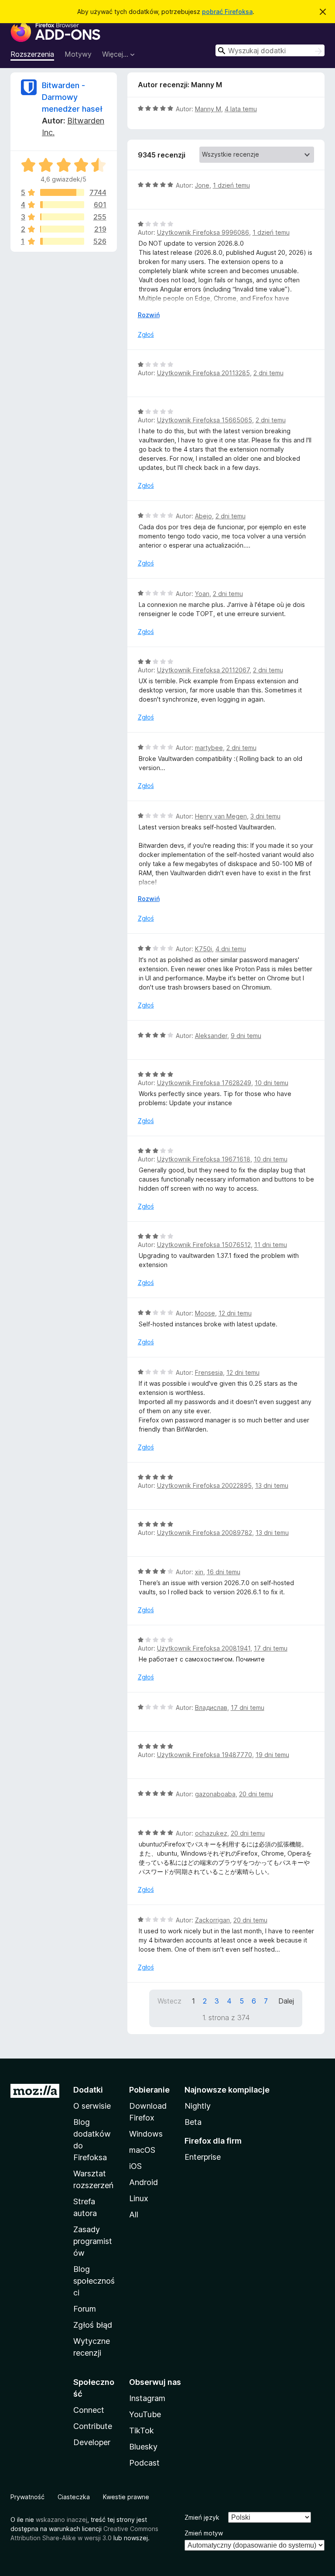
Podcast (144, 2463)
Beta (193, 2122)
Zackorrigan (212, 1920)
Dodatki (88, 2090)
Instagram (147, 2398)
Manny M (208, 109)
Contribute (93, 2426)
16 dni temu (224, 1572)
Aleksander (211, 1036)
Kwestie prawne (126, 2497)
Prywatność (27, 2497)
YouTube (145, 2414)
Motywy (78, 54)
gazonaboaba (215, 1794)
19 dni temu (272, 1755)
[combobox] (270, 50)
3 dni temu (265, 816)
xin (199, 1572)
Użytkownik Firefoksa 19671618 (204, 1159)
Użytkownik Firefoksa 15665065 (205, 420)
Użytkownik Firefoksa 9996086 (203, 232)
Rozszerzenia (32, 54)
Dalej (286, 2001)
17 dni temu (271, 1648)
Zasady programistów (93, 2241)
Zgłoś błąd (93, 2325)
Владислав (211, 1708)
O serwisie (92, 2106)
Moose (205, 1313)
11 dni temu (271, 1245)
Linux (139, 2198)
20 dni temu (256, 1794)
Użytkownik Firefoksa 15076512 (204, 1245)
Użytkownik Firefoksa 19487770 (205, 1755)
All (134, 2215)
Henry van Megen (221, 816)
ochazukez (211, 1833)
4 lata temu (241, 109)
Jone (202, 185)
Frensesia (209, 1372)
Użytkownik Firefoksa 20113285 (203, 373)
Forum (85, 2309)
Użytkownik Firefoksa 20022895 (204, 1485)
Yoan (202, 594)
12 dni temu (235, 1313)
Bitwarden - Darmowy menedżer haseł (72, 97)
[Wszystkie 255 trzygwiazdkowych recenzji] (62, 217)
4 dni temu (231, 949)
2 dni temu (268, 373)
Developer (92, 2442)
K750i (203, 949)
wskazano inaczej (62, 2519)
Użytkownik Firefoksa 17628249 (204, 1083)
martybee (209, 748)
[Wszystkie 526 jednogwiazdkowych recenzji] (62, 241)
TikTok (142, 2430)
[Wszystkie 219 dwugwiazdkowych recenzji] (62, 229)
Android (144, 2182)
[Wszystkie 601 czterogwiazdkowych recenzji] (62, 205)
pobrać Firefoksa (227, 12)
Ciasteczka (74, 2497)
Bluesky (143, 2447)
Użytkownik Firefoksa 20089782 (205, 1533)
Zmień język (202, 2517)
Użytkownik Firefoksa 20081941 (204, 1648)
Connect (89, 2410)
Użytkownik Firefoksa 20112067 (203, 670)
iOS (135, 2166)
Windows (146, 2134)
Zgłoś (146, 334)
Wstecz (169, 2001)
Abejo (203, 516)
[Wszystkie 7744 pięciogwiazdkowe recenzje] (62, 192)
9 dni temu (246, 1036)
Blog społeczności (94, 2281)
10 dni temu (272, 1083)
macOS (142, 2150)
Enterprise (203, 2157)
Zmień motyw (204, 2533)
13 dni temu (272, 1485)
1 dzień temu (231, 185)
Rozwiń (149, 315)
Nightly (198, 2106)
